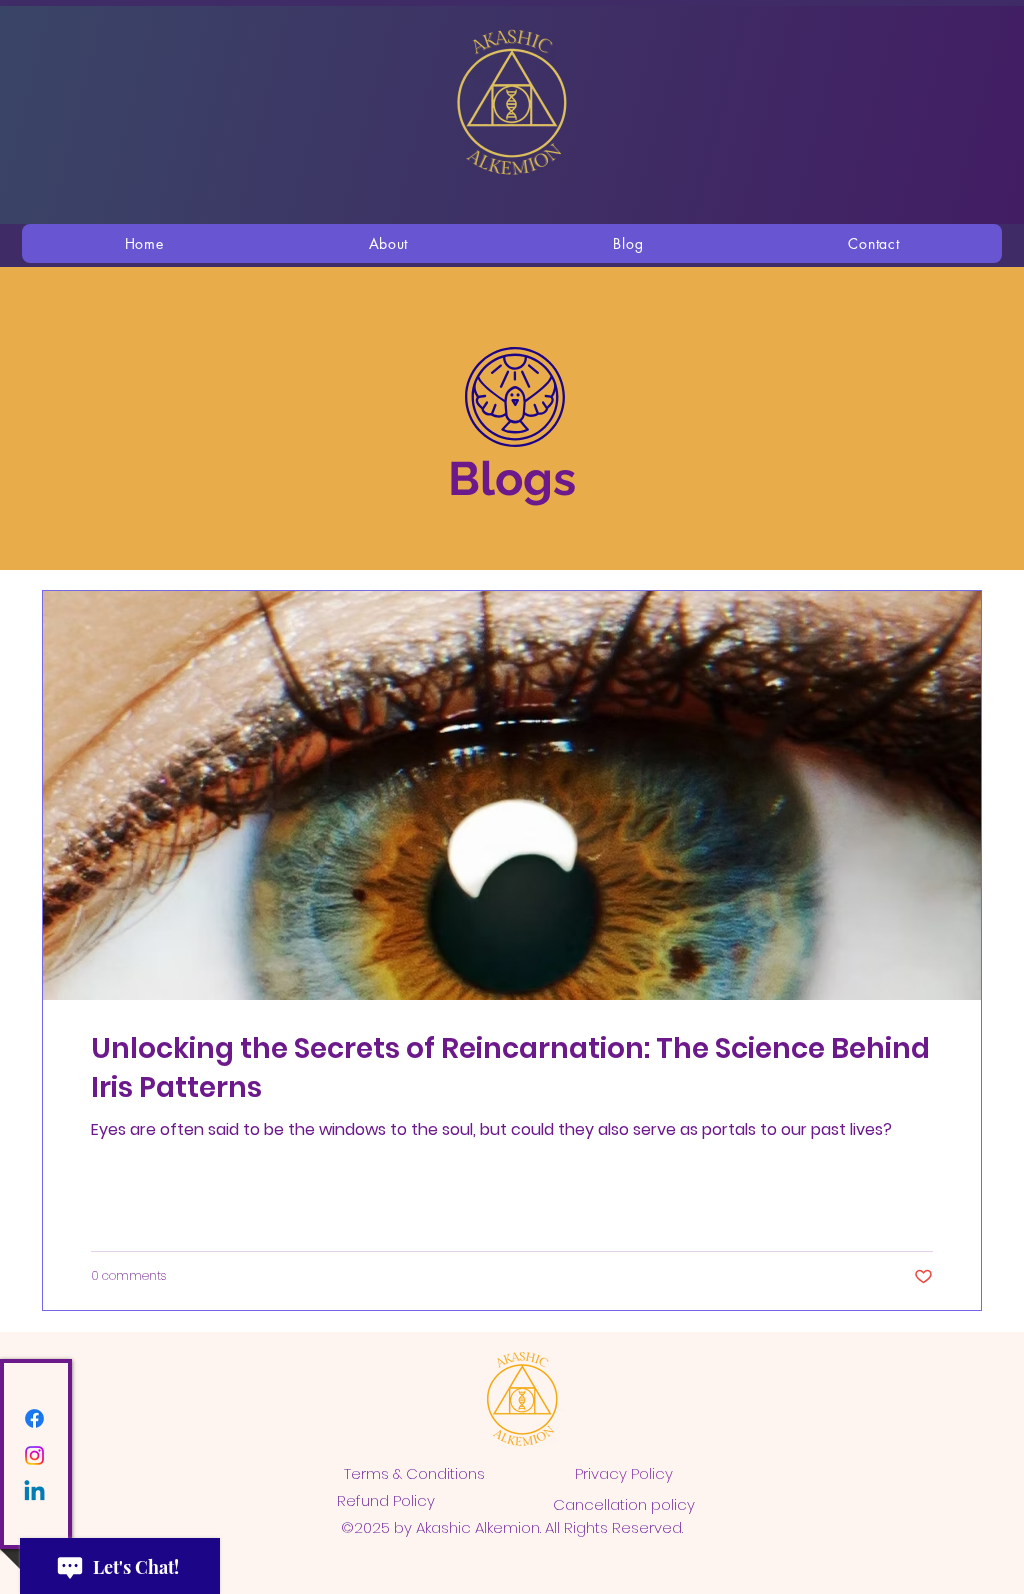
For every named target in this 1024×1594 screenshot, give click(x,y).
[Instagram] (34, 1455)
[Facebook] (34, 1418)
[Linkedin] (34, 1492)
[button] (388, 243)
